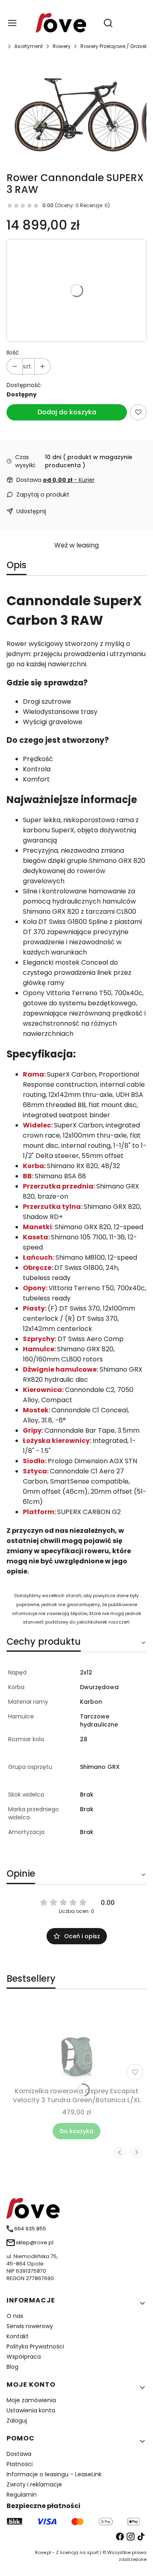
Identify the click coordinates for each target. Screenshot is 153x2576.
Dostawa (19, 2454)
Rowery (62, 46)
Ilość (13, 352)
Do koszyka (76, 2131)
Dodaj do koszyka (67, 412)
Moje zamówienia (31, 2400)
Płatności (20, 2464)
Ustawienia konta (31, 2410)
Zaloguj (17, 2421)
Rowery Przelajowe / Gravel (113, 46)
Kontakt (18, 2336)
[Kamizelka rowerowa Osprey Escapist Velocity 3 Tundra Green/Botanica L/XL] (77, 2043)
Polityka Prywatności (35, 2346)
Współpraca (24, 2357)
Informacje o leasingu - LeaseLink (54, 2474)
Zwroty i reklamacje (34, 2484)
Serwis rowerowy (30, 2326)
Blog (12, 2367)
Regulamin (22, 2495)
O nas (15, 2316)
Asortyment (29, 46)
